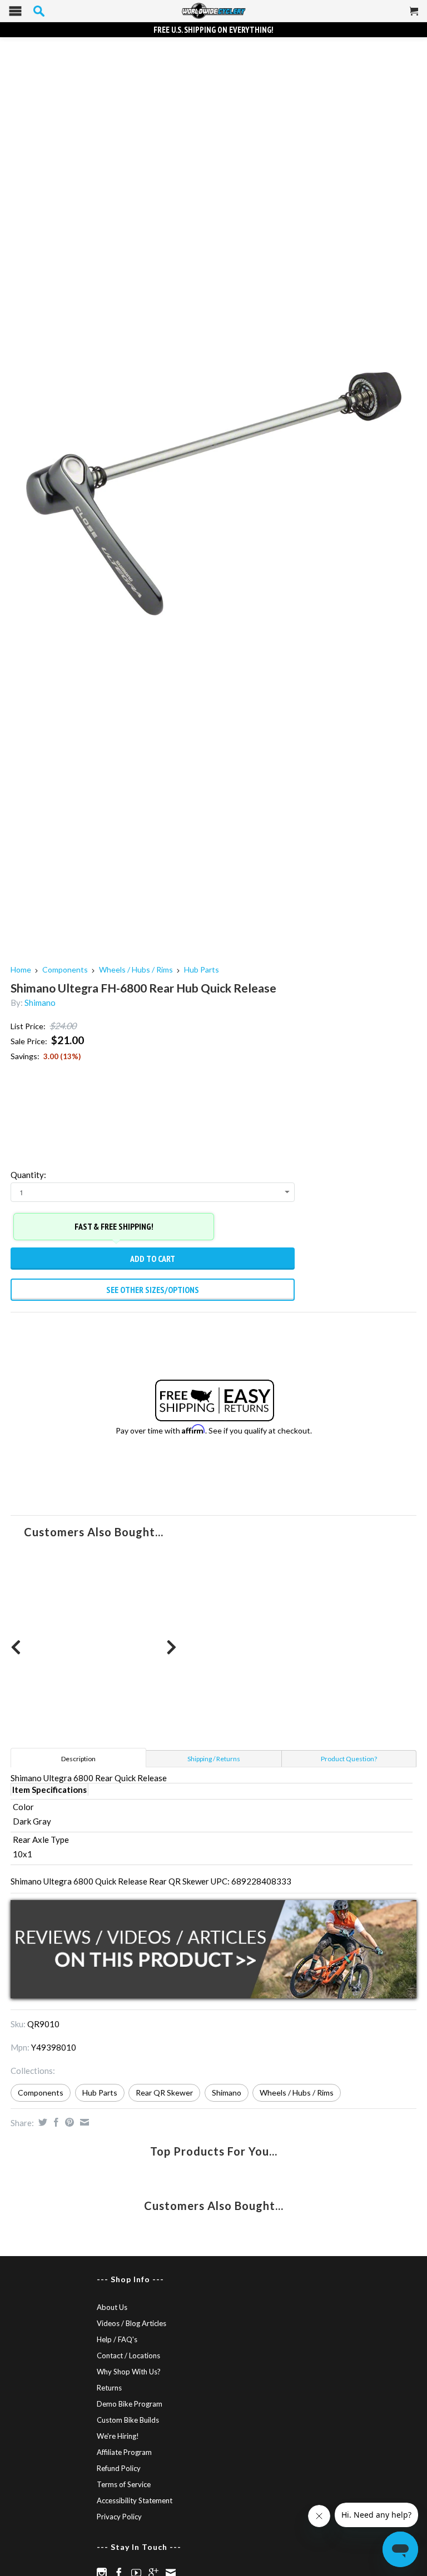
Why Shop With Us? (129, 2372)
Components (65, 969)
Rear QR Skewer (164, 2093)
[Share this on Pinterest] (68, 2122)
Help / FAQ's (117, 2339)
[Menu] (15, 14)
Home (21, 969)
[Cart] (414, 16)
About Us (112, 2307)
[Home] (213, 11)
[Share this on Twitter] (41, 2122)
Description (78, 1759)
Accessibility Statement (135, 2500)
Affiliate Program (124, 2452)
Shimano (40, 1003)
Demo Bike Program (130, 2404)
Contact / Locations (128, 2356)
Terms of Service (124, 2484)
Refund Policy (119, 2468)
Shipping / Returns (214, 1759)
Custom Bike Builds (128, 2420)
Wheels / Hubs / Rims (136, 969)
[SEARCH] (39, 11)
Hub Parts (202, 969)
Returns (109, 2388)
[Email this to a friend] (83, 2122)
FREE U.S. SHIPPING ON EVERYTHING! (213, 30)
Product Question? (349, 1759)
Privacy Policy (119, 2517)
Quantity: (28, 1175)
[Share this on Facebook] (55, 2122)
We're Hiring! (118, 2436)
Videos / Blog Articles (131, 2323)
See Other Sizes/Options (153, 1290)
